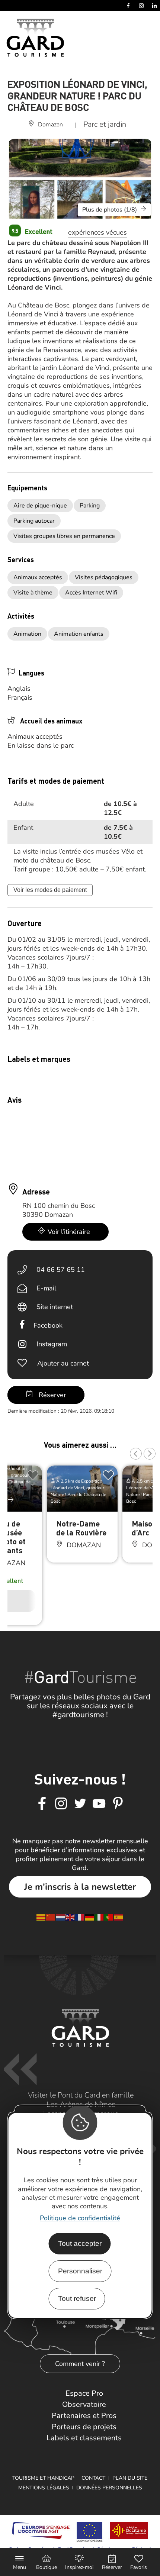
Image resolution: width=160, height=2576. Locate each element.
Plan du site (130, 2478)
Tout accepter (80, 2243)
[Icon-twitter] (80, 1804)
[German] (90, 1917)
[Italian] (99, 1917)
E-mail (46, 1288)
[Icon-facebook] (42, 1804)
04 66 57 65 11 (61, 1270)
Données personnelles (109, 2488)
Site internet (55, 1307)
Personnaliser (80, 2271)
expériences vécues (97, 232)
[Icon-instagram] (61, 1804)
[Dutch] (61, 1917)
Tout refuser (77, 2298)
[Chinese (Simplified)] (51, 1917)
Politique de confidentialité (80, 2218)
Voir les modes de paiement (50, 890)
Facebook (48, 1325)
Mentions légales (44, 2488)
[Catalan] (41, 1917)
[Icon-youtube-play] (99, 1804)
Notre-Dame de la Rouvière (81, 1528)
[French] (80, 1917)
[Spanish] (119, 1917)
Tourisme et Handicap (43, 2478)
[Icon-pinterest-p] (118, 1804)
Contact (93, 2478)
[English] (70, 1917)
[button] (136, 1454)
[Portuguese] (109, 1917)
